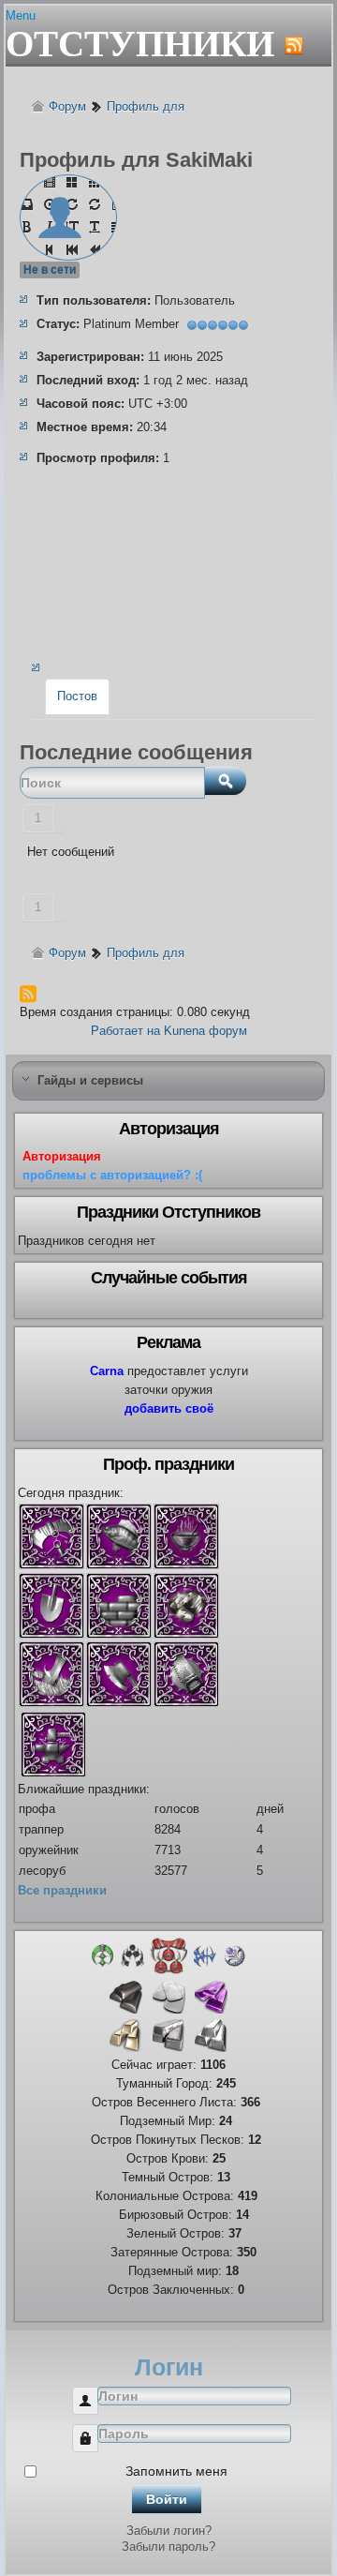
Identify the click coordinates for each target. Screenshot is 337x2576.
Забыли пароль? (168, 2546)
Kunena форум (205, 1031)
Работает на (125, 1031)
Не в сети (50, 270)
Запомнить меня (176, 2471)
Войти (167, 2499)
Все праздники (62, 1890)
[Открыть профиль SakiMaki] (68, 180)
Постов (77, 696)
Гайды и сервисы (90, 1080)
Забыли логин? (169, 2531)
